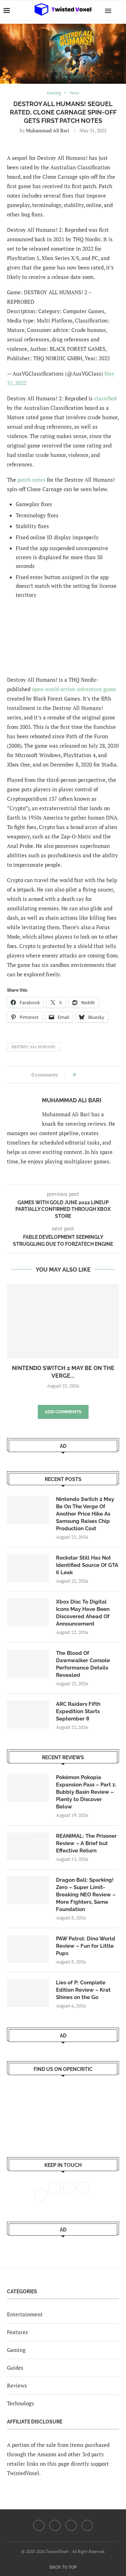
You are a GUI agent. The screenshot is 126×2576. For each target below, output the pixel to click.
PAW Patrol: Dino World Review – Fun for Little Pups (86, 1946)
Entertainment (25, 2314)
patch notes (31, 480)
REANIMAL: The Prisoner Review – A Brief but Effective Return (86, 1843)
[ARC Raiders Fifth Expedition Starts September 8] (28, 1715)
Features (17, 2332)
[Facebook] (39, 2525)
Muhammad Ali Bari (47, 130)
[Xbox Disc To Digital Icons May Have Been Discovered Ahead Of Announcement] (28, 1612)
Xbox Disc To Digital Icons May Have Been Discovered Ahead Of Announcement (83, 1613)
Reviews (17, 2385)
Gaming (16, 2350)
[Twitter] (55, 2525)
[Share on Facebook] (83, 1075)
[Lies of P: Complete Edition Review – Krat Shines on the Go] (28, 1993)
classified (105, 398)
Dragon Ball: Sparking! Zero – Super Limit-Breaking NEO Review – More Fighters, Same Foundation (86, 1895)
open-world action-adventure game (74, 689)
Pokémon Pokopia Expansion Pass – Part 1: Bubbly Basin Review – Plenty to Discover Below (86, 1792)
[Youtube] (71, 2525)
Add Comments (63, 1412)
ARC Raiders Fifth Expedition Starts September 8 (78, 1711)
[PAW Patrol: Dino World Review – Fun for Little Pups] (28, 1949)
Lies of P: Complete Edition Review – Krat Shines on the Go (83, 1990)
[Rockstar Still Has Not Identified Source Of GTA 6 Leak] (28, 1568)
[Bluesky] (87, 2525)
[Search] (119, 10)
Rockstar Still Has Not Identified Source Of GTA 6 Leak (87, 1565)
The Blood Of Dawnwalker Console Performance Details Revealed (83, 1664)
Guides (15, 2368)
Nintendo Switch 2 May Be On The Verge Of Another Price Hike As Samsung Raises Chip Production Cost (85, 1514)
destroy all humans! (34, 1047)
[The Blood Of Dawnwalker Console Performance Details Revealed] (28, 1664)
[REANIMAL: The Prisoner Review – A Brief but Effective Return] (28, 1846)
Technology (21, 2403)
